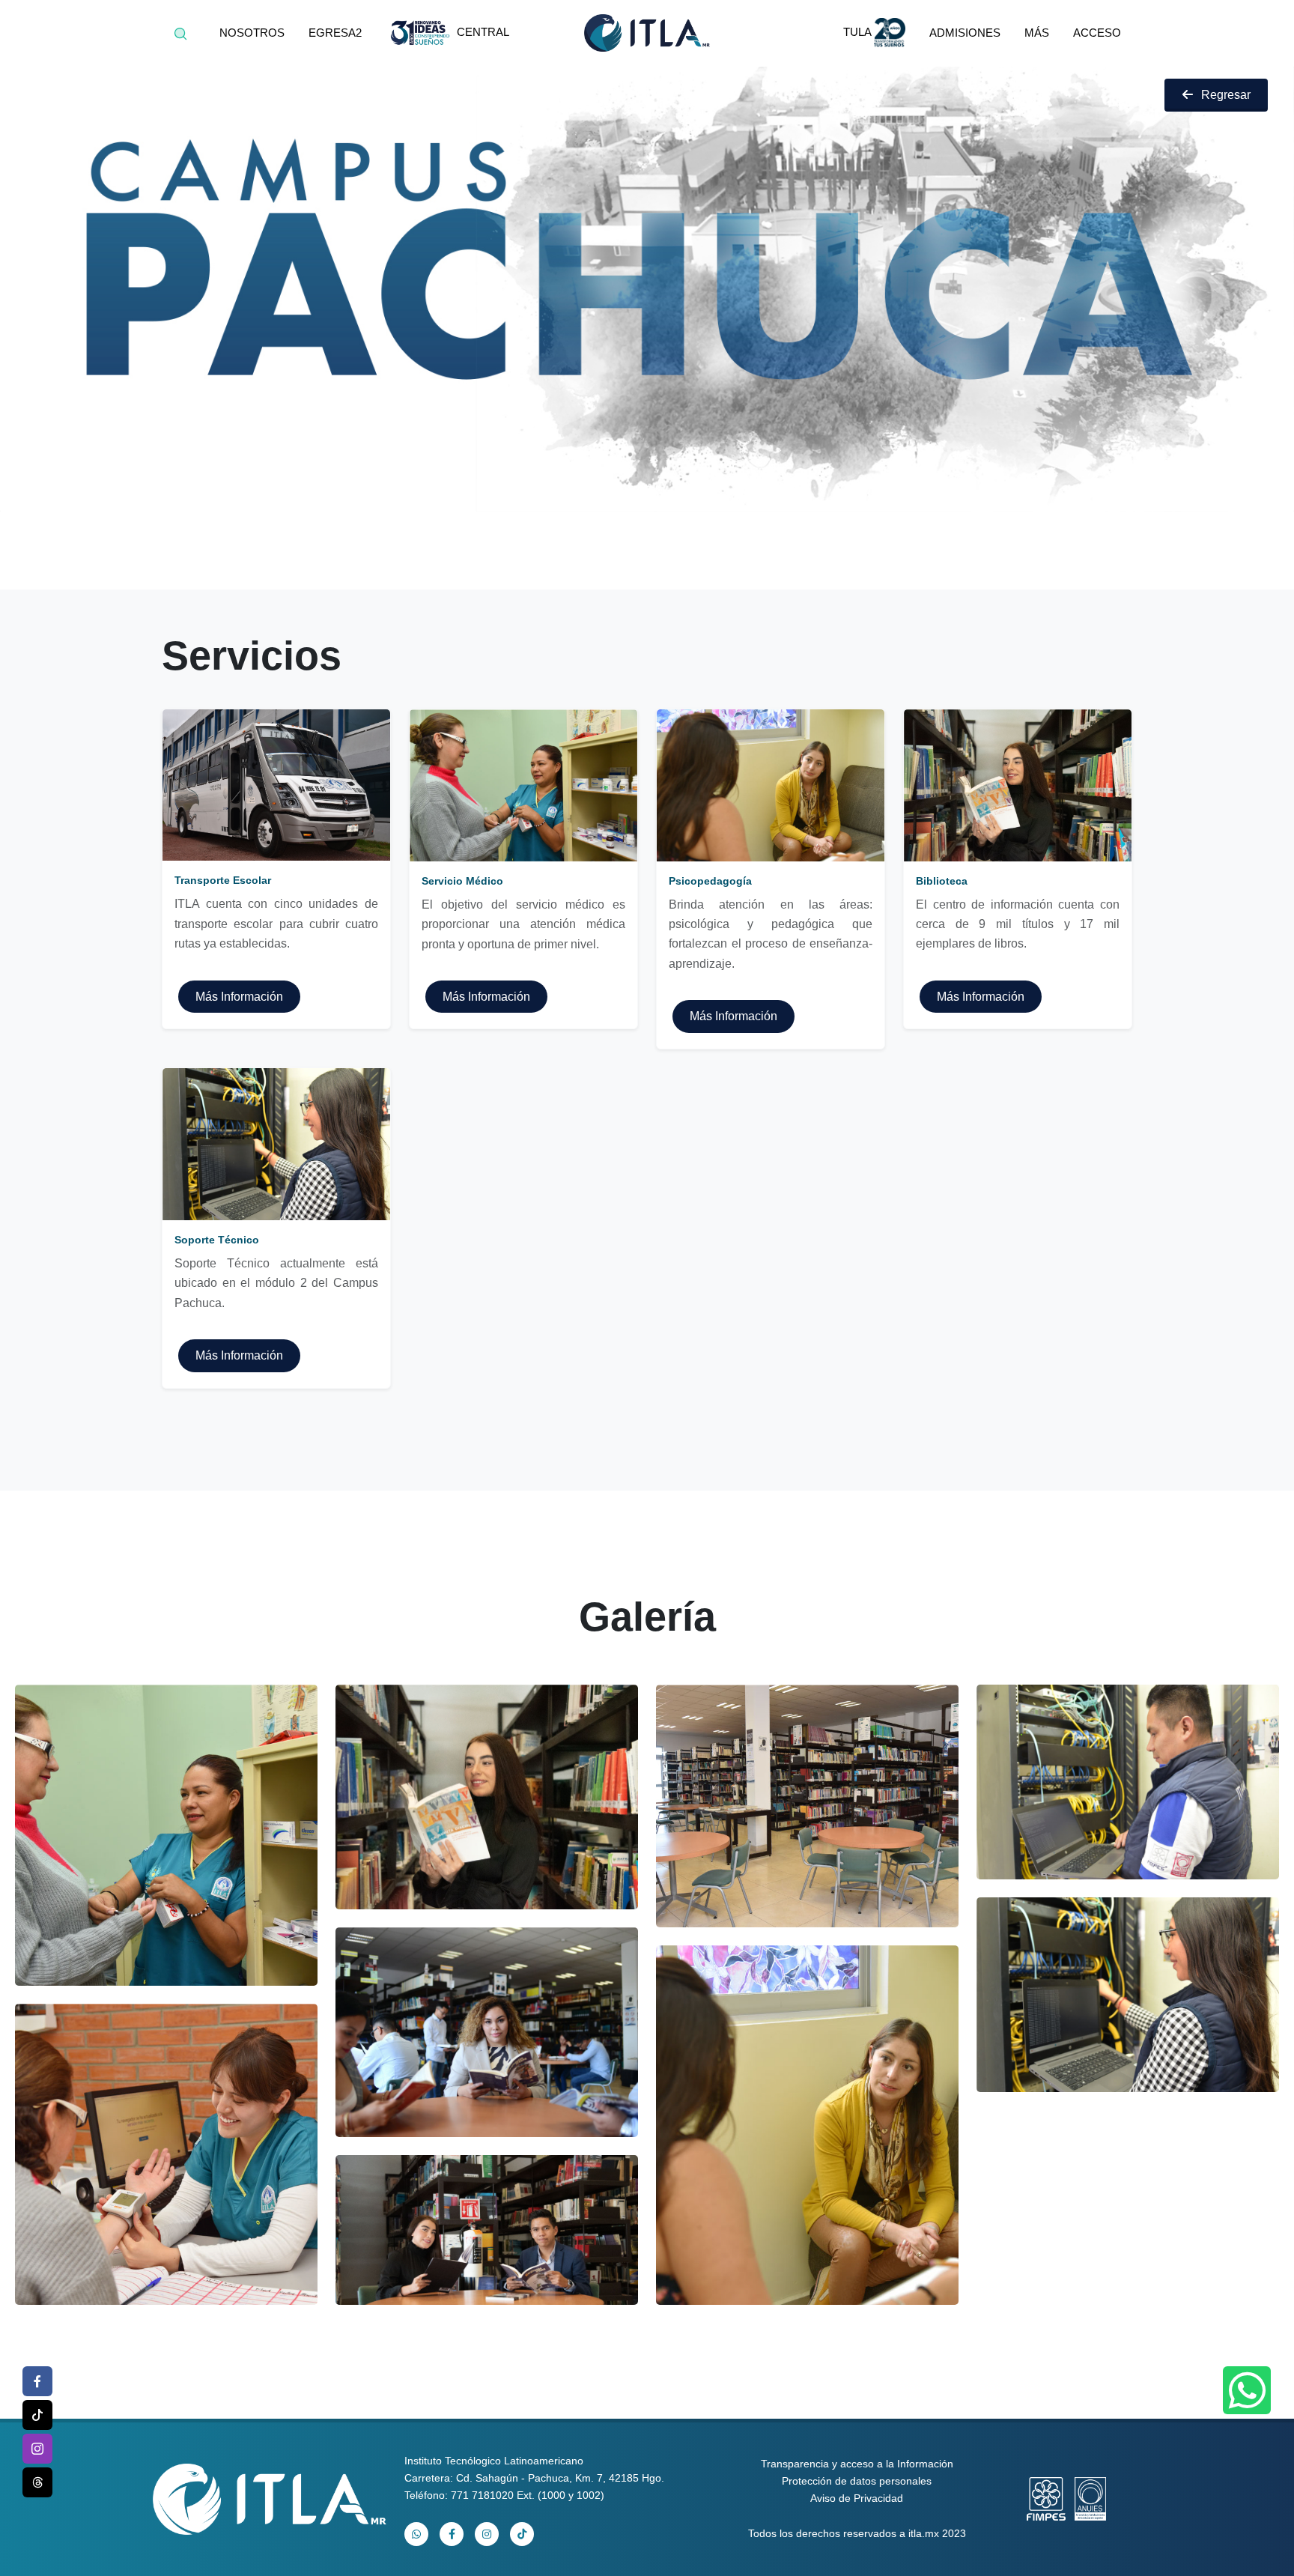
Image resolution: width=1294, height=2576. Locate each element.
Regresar (1226, 95)
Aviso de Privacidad (857, 2498)
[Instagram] (37, 2449)
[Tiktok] (37, 2415)
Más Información (239, 997)
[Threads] (37, 2482)
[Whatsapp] (1247, 2390)
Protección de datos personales (857, 2481)
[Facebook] (37, 2381)
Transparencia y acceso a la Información (857, 2464)
